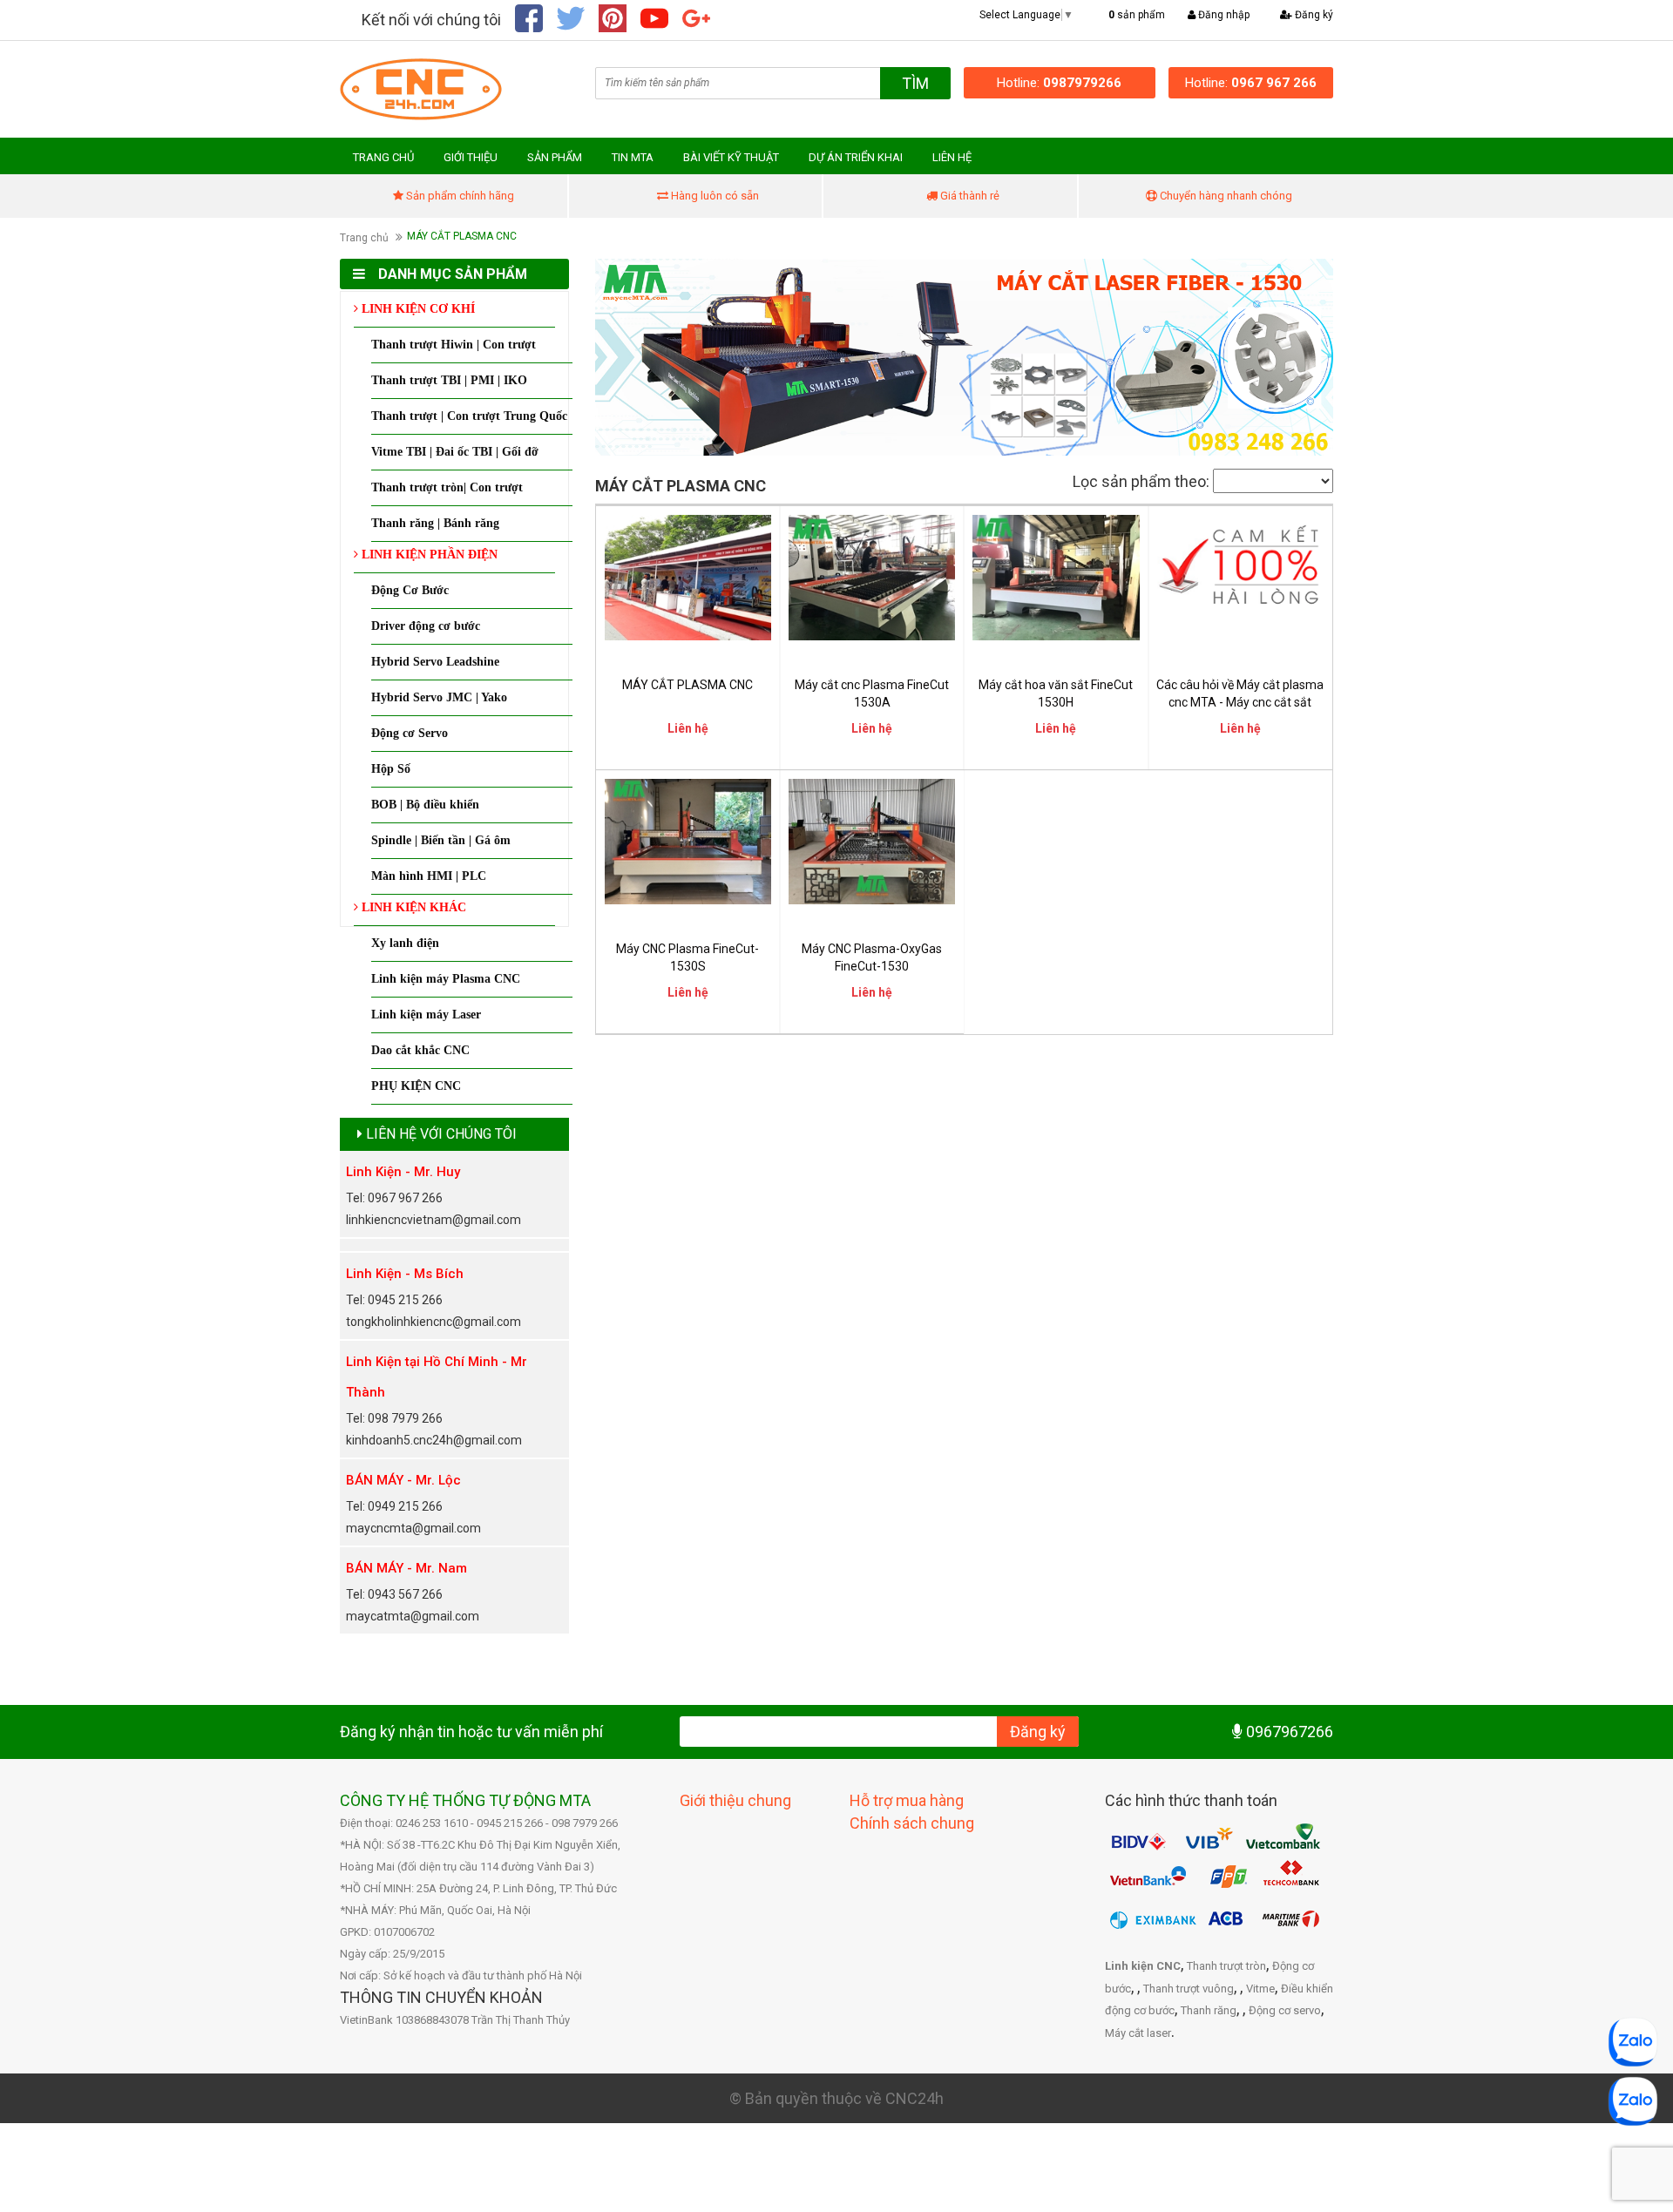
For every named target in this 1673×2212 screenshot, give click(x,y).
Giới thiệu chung (735, 1800)
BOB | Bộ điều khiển (425, 805)
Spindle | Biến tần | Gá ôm (441, 840)
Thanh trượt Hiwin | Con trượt (454, 345)
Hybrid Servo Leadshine (435, 662)
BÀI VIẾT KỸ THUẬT (731, 157)
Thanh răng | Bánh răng (435, 523)
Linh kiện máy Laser (426, 1015)
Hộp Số (391, 769)
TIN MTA (633, 157)
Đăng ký (1313, 15)
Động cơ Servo (410, 733)
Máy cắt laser (1138, 2033)
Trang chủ (364, 238)
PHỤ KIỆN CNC (416, 1086)
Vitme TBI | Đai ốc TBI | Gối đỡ (455, 452)
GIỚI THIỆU (471, 157)
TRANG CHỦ (383, 157)
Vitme (1260, 1989)
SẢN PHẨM (555, 157)
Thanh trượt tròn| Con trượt (447, 487)
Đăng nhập (1223, 15)
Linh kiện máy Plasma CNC (446, 979)
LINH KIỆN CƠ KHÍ (417, 309)
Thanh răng (1209, 2010)
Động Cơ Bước (410, 590)
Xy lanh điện (405, 943)
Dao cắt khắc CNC (420, 1050)
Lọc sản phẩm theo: (1141, 481)
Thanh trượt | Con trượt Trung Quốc (469, 416)
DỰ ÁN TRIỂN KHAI (856, 157)
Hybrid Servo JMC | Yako (439, 697)
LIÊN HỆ (952, 157)
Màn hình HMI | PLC (429, 876)
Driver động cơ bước (426, 626)
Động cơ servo (1285, 2010)
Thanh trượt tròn (1226, 1966)
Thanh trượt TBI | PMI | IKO (449, 380)
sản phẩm (1137, 15)
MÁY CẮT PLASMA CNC (687, 685)
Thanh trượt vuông (1189, 1989)
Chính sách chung (912, 1823)
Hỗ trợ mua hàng (907, 1800)
